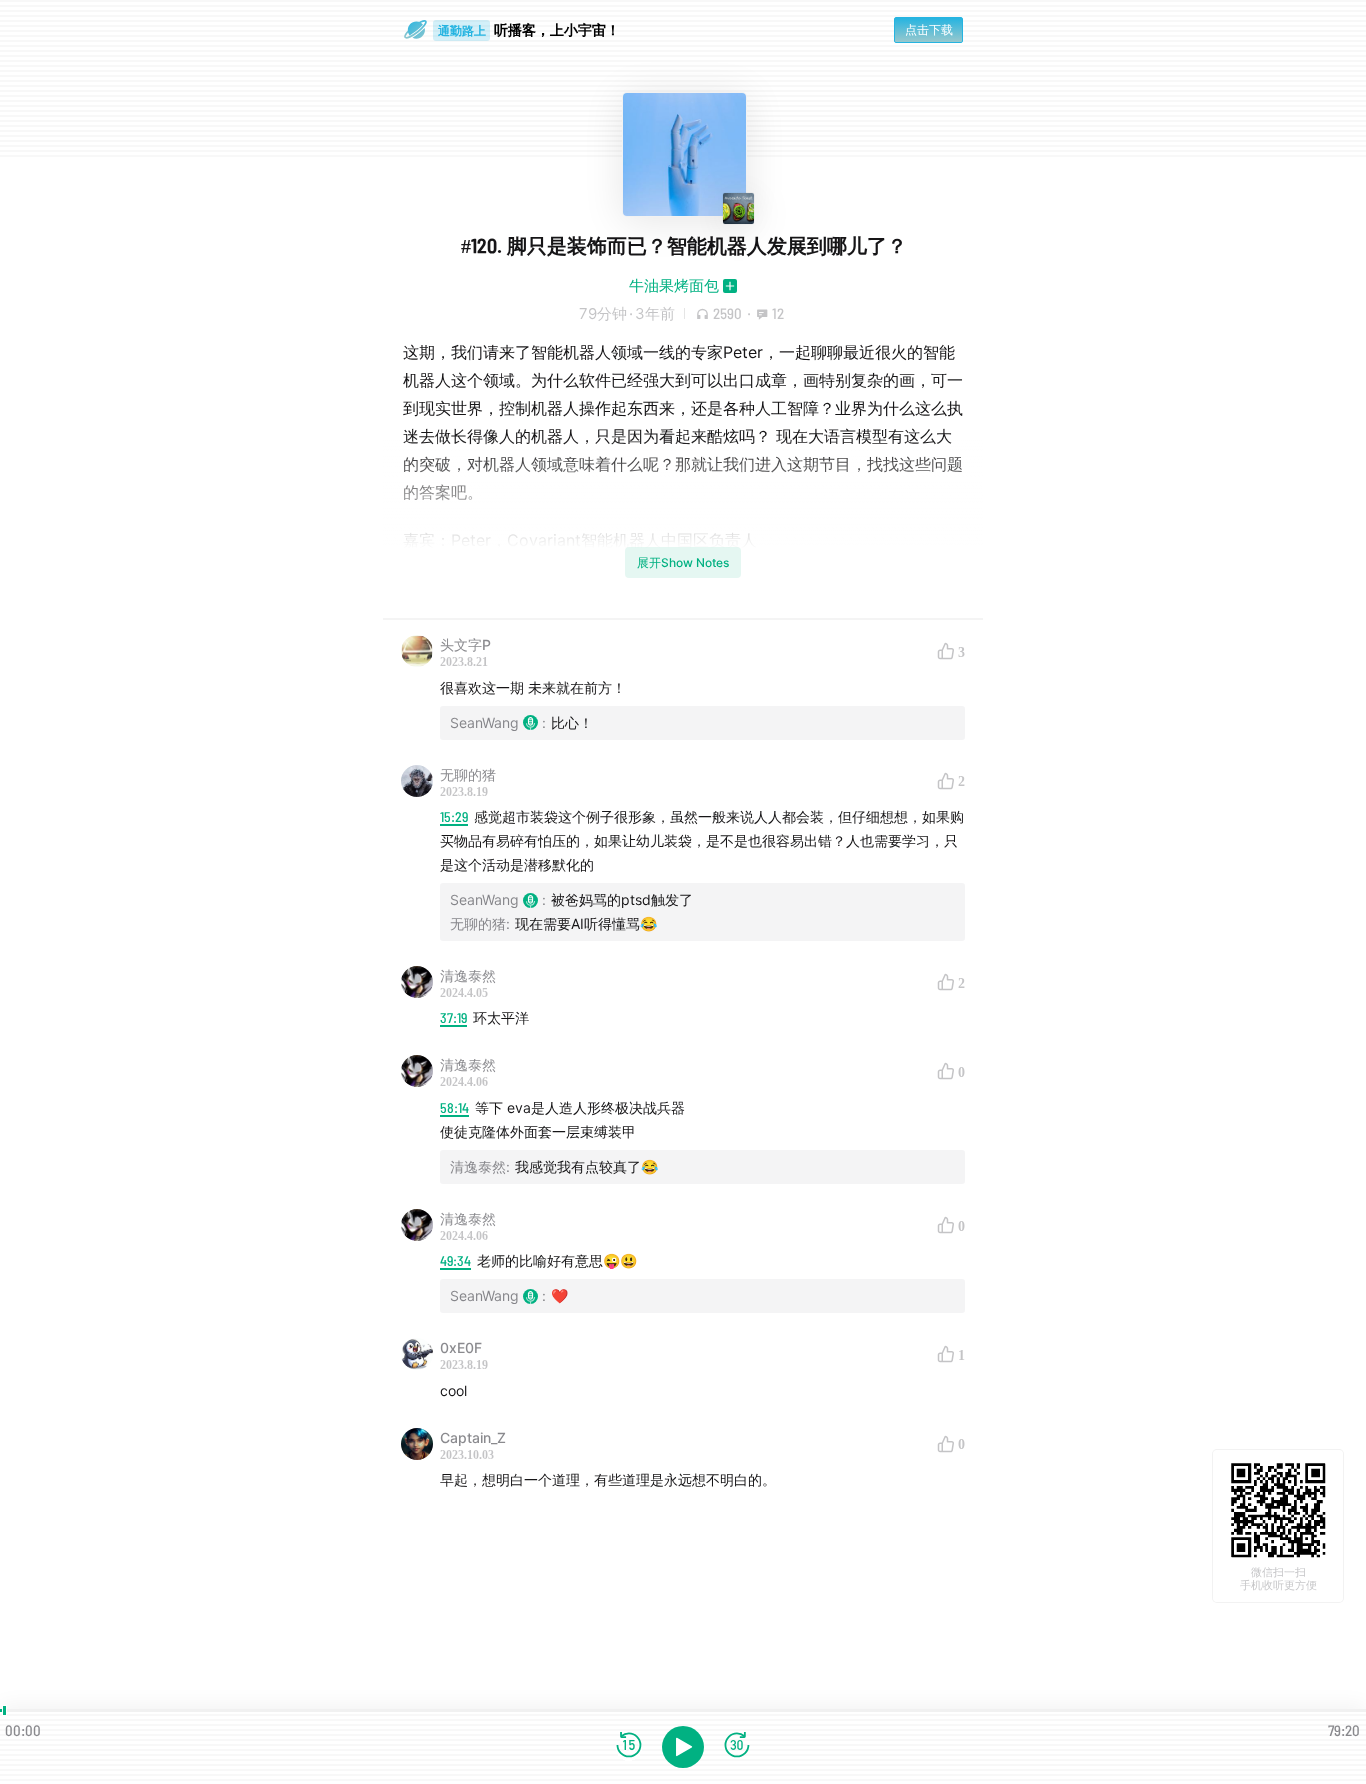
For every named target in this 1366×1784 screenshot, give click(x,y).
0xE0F (461, 1347)
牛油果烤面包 (674, 285)
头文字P (465, 644)
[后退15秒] (629, 1746)
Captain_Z (473, 1437)
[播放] (683, 1747)
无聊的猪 (468, 774)
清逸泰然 (468, 975)
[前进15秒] (737, 1746)
